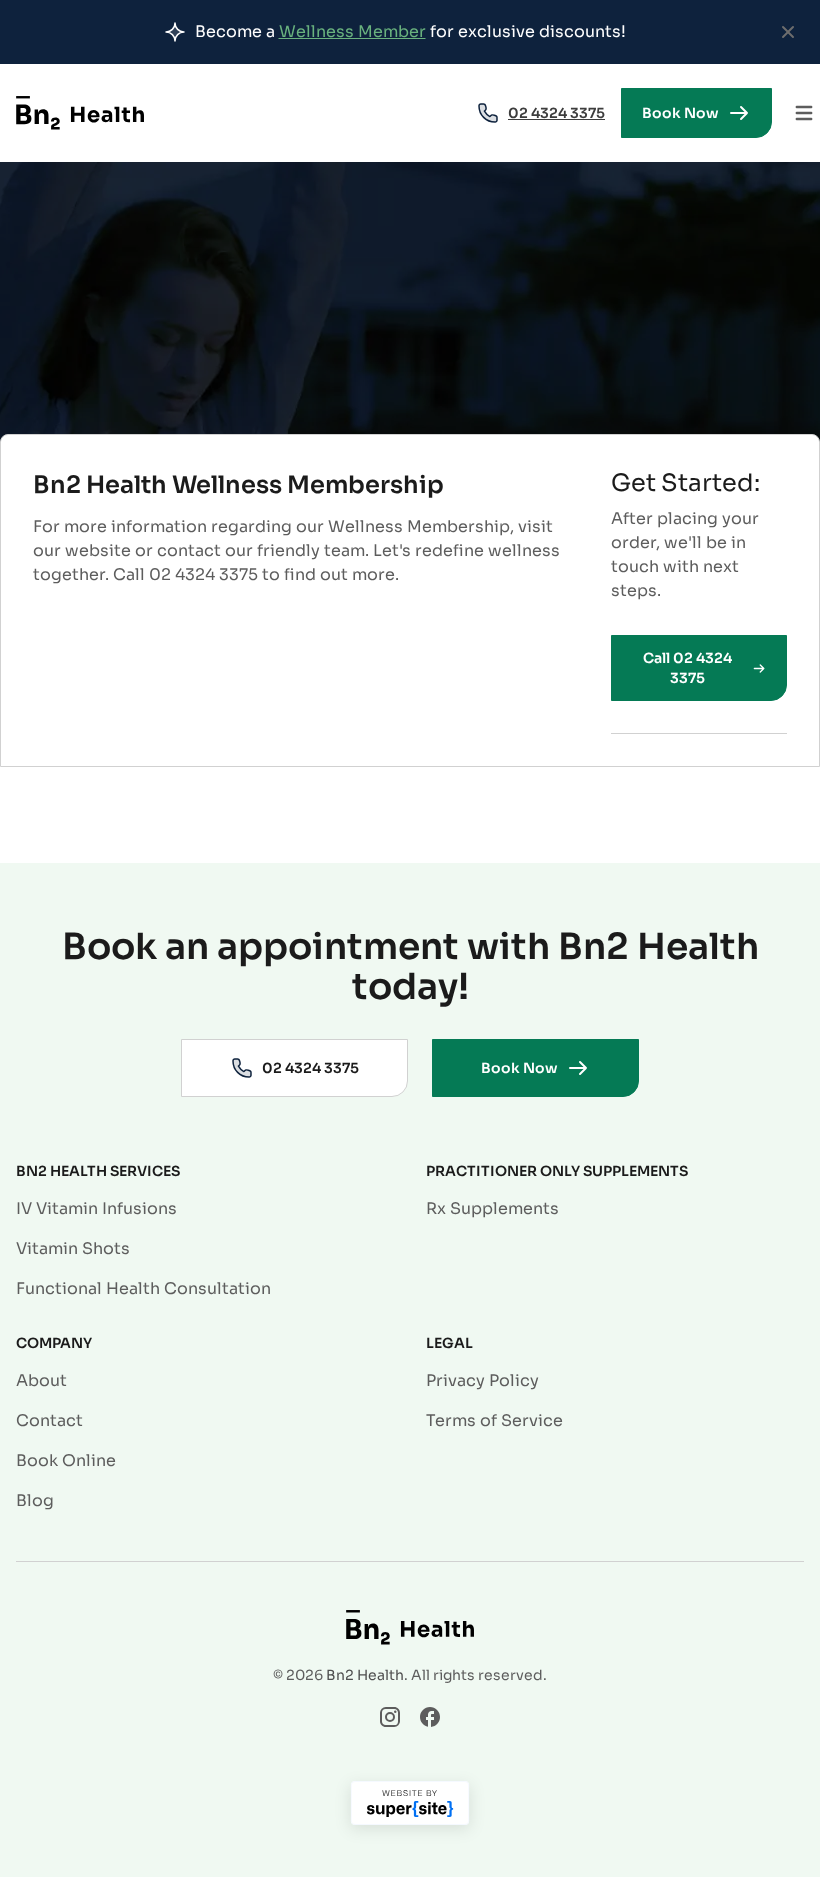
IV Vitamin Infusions (96, 1208)
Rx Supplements (492, 1208)
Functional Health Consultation (143, 1288)
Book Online (66, 1460)
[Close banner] (788, 32)
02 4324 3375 (556, 113)
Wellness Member (352, 31)
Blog (35, 1500)
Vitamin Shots (73, 1248)
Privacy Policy (482, 1380)
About (41, 1380)
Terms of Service (494, 1420)
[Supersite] (410, 1807)
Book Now (680, 113)
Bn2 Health (365, 1675)
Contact (49, 1420)
